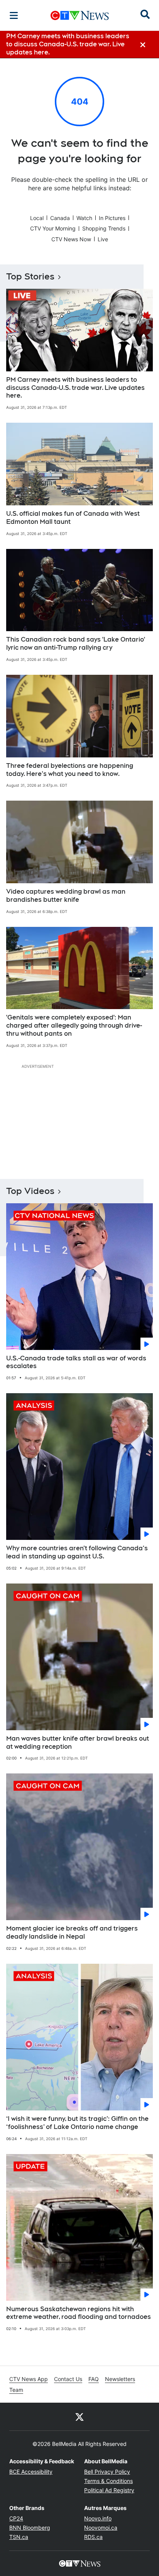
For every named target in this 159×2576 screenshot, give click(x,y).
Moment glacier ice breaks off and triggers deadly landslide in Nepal (72, 1932)
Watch (84, 218)
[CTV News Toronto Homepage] (80, 15)
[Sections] (14, 15)
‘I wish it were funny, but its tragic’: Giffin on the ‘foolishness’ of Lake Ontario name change (77, 2123)
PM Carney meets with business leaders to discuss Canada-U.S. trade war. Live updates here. (75, 388)
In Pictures (112, 218)
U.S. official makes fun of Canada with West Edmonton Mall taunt (73, 518)
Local (37, 218)
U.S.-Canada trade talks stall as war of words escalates (76, 1362)
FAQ (94, 2379)
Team (16, 2390)
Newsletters (120, 2379)
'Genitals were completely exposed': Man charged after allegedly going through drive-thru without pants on (74, 1025)
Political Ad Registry (109, 2490)
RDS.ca (93, 2537)
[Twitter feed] (79, 2417)
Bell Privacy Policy (107, 2472)
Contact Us (68, 2379)
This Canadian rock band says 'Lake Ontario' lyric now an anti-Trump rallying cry (76, 644)
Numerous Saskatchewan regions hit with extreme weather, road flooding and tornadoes (79, 2313)
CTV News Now (71, 239)
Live (103, 239)
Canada (60, 218)
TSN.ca (19, 2537)
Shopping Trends (104, 228)
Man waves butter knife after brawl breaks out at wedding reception (78, 1743)
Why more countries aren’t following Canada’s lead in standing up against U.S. (77, 1552)
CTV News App (29, 2379)
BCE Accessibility (31, 2472)
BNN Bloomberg (30, 2528)
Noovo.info (98, 2518)
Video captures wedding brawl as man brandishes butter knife (66, 896)
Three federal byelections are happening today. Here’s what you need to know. (70, 770)
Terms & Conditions (108, 2481)
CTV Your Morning (53, 228)
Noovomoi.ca (101, 2528)
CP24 (16, 2518)
